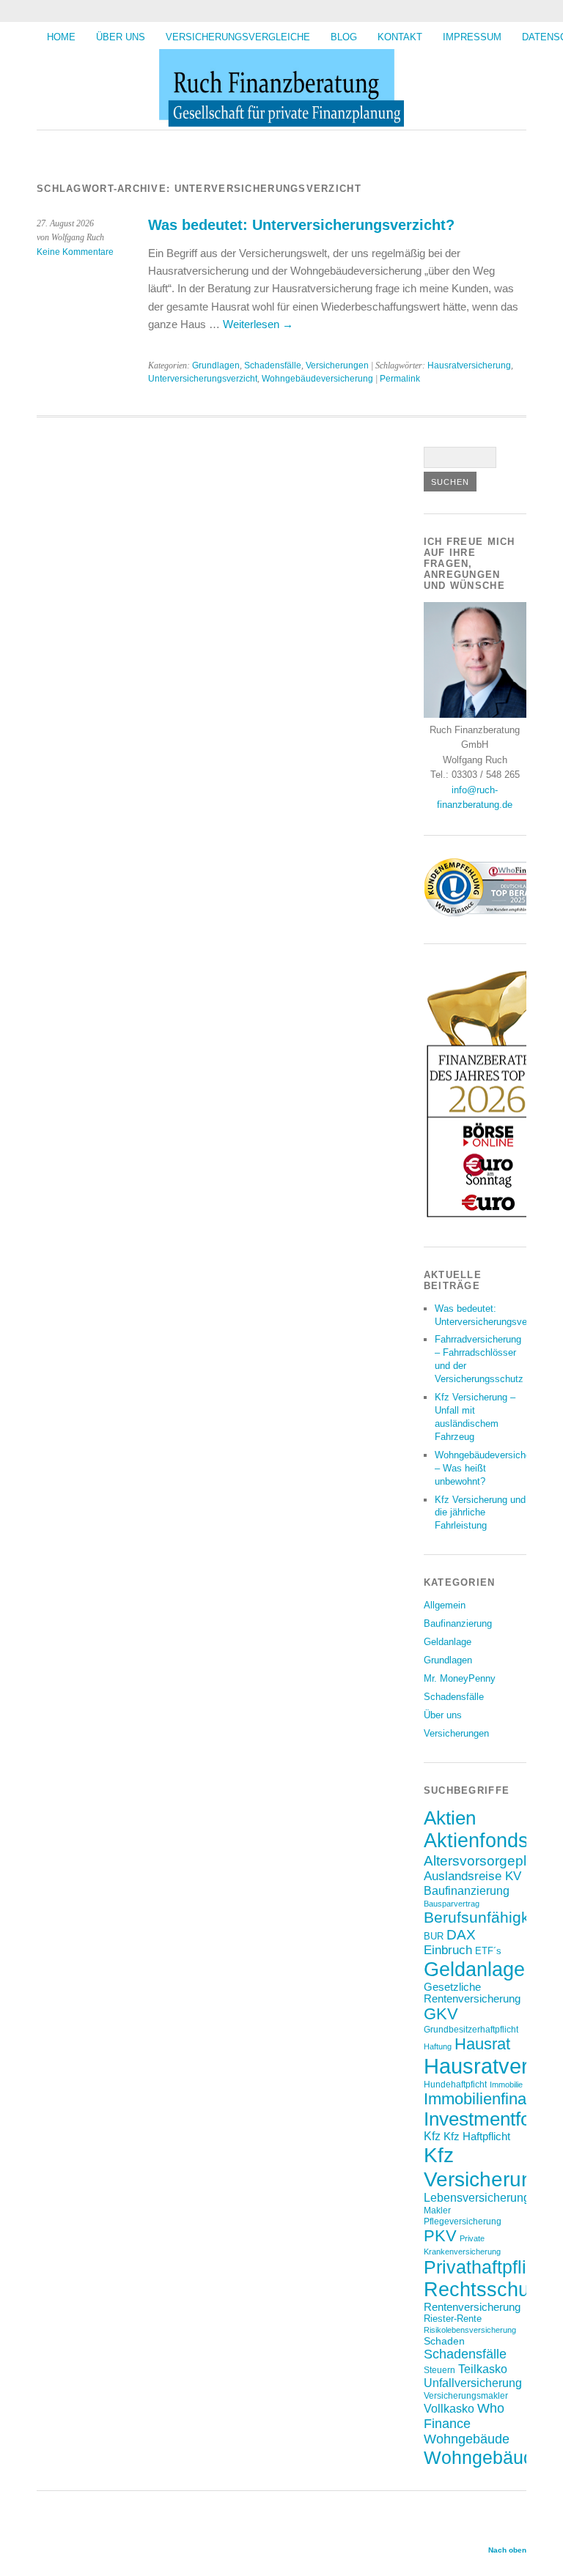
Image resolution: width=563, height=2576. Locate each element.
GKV (441, 2014)
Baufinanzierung (458, 1623)
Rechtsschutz (485, 2289)
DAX (461, 1934)
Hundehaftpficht (455, 2084)
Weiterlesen (258, 324)
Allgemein (445, 1605)
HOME (61, 37)
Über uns (121, 37)
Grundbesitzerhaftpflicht (471, 2029)
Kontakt (400, 37)
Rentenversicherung (472, 2307)
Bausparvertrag (452, 1904)
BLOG (344, 37)
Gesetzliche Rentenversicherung (472, 1993)
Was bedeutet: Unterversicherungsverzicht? (301, 225)
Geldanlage (448, 1642)
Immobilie (506, 2085)
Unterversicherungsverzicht (203, 379)
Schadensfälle (273, 365)
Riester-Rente (453, 2319)
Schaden (444, 2341)
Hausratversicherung (469, 365)
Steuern (439, 2370)
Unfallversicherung (473, 2383)
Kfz (432, 2136)
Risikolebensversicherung (470, 2330)
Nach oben (507, 2550)
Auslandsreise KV (472, 1876)
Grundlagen (216, 365)
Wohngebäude (467, 2439)
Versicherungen (337, 365)
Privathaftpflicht (487, 2267)
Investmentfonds (492, 2119)
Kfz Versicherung (484, 2167)
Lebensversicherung (477, 2198)
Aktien (450, 1818)
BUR (434, 1936)
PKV (440, 2236)
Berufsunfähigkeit (485, 1917)
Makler (437, 2210)
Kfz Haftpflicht (477, 2137)
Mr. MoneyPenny (460, 1678)
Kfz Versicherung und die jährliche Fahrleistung (480, 1513)
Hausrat (482, 2044)
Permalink (400, 379)
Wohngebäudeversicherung (317, 379)
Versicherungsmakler (466, 2395)
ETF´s (488, 1951)
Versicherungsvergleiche (238, 37)
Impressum (472, 37)
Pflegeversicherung (463, 2221)
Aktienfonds (476, 1841)
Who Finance (464, 2416)
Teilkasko (483, 2369)
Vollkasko (449, 2408)
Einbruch (448, 1950)
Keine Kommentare (75, 252)
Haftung (438, 2046)
